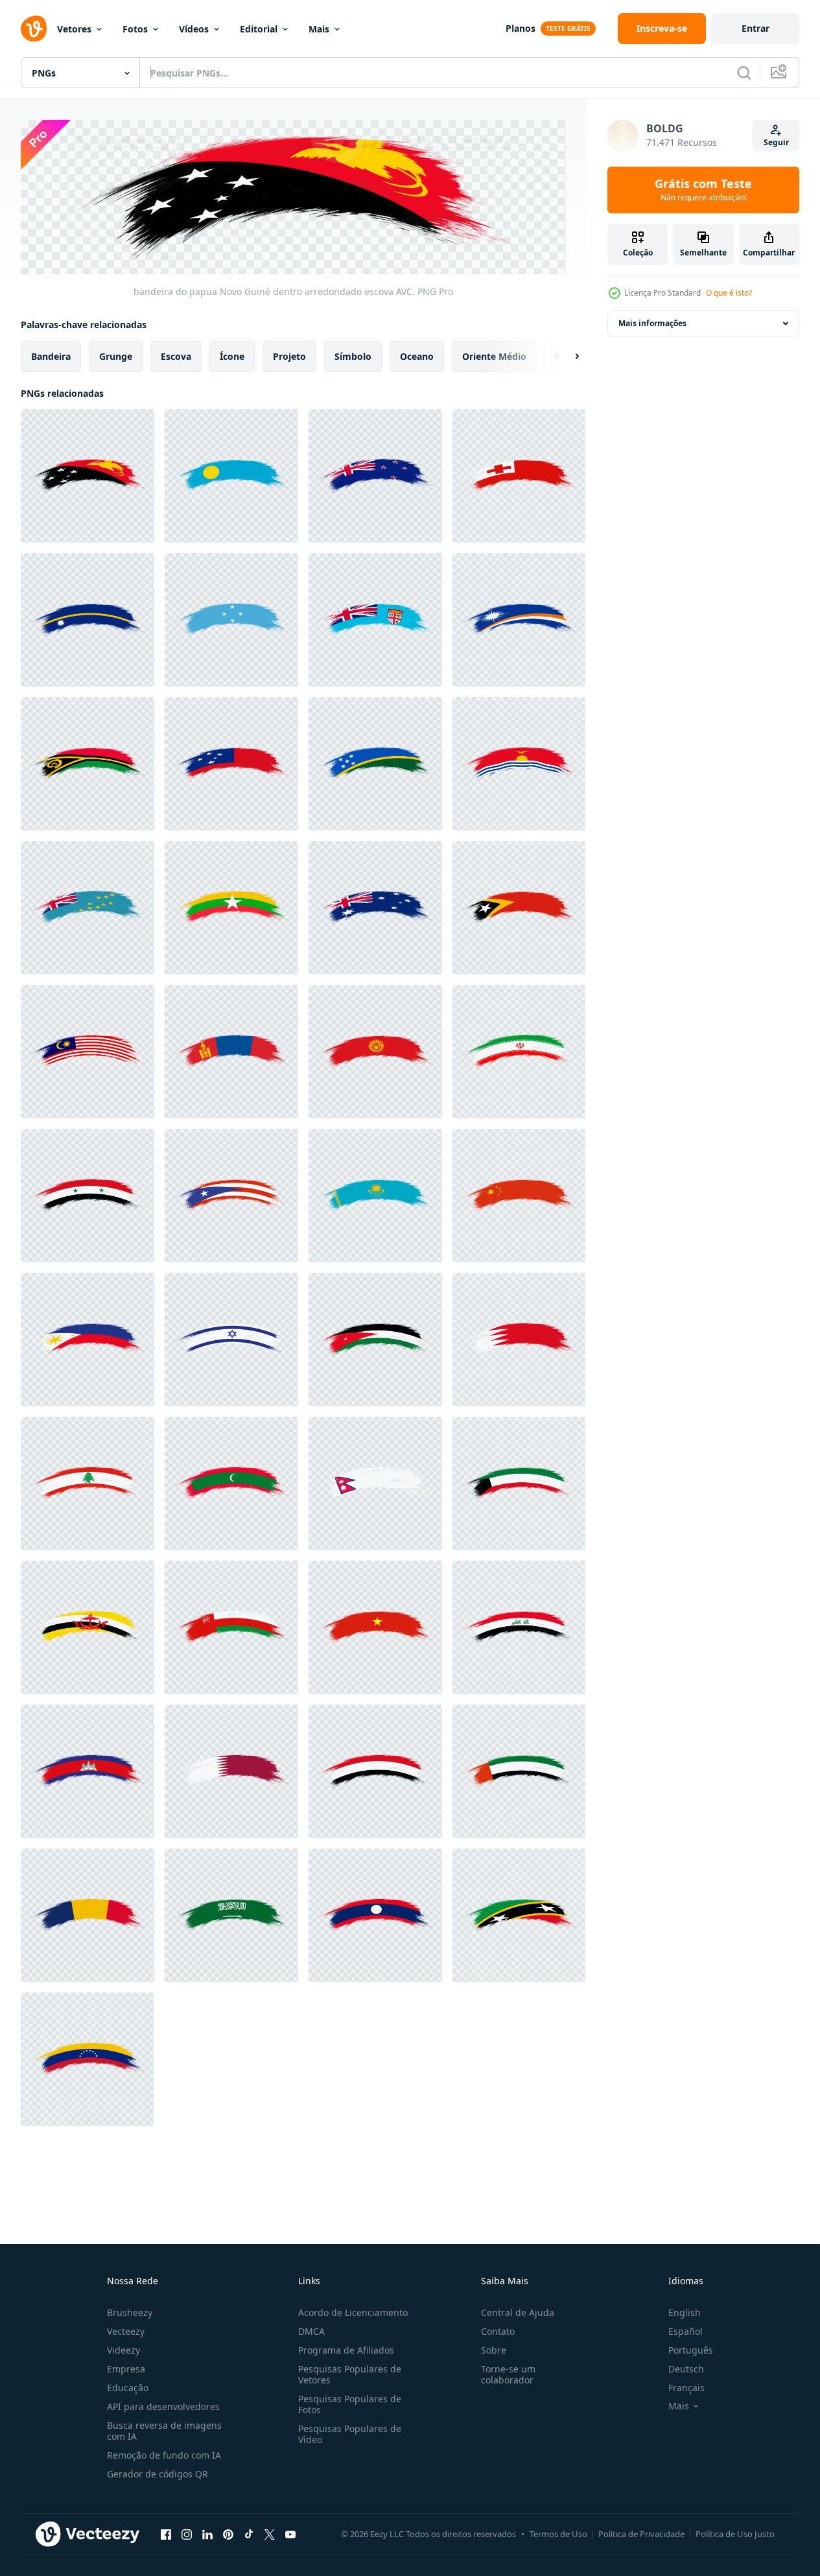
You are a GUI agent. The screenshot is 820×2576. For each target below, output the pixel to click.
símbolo (353, 356)
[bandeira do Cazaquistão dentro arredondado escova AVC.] (375, 1196)
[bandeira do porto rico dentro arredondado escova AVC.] (231, 1196)
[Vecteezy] (34, 29)
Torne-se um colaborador (508, 2374)
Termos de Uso (558, 2534)
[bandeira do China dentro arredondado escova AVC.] (519, 1196)
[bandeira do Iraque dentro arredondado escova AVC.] (519, 1627)
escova (176, 356)
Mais (319, 29)
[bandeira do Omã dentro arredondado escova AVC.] (231, 1627)
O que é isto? (729, 293)
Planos (521, 28)
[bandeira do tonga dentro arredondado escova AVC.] (519, 476)
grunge (116, 356)
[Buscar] (744, 73)
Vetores (74, 29)
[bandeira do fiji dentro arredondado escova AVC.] (375, 620)
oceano (417, 356)
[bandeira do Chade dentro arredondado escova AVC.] (88, 1915)
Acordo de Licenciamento (353, 2312)
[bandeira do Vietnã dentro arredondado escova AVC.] (375, 1627)
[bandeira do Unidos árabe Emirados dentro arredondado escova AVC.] (519, 1771)
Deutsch (686, 2369)
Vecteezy (126, 2331)
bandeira (51, 356)
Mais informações (652, 323)
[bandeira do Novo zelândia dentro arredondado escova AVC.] (375, 476)
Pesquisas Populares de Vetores (350, 2374)
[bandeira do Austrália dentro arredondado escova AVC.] (375, 908)
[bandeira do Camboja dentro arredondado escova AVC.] (88, 1771)
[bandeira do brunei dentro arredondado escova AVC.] (88, 1627)
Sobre (494, 2350)
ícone (232, 356)
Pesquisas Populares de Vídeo (350, 2434)
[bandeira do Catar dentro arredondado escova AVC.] (231, 1771)
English (685, 2312)
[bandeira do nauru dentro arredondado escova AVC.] (88, 620)
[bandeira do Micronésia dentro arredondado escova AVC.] (231, 620)
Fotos (135, 29)
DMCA (311, 2331)
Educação (128, 2388)
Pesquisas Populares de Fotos (350, 2404)
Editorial (259, 29)
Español (685, 2331)
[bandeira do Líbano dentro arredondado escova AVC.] (88, 1483)
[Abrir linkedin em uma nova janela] (207, 2535)
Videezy (123, 2350)
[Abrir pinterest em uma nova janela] (228, 2535)
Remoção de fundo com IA (164, 2455)
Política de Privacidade (641, 2534)
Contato (498, 2331)
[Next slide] (566, 356)
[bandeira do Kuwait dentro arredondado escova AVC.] (519, 1483)
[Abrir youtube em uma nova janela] (290, 2535)
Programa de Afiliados (346, 2350)
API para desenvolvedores (163, 2406)
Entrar (756, 28)
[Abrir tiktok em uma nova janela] (249, 2535)
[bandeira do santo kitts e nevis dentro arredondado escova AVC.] (519, 1915)
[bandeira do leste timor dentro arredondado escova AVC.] (519, 908)
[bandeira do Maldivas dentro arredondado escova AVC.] (231, 1483)
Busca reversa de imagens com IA (164, 2431)
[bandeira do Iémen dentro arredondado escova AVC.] (375, 1771)
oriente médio (494, 356)
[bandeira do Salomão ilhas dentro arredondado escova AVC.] (375, 764)
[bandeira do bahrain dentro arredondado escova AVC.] (519, 1340)
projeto (289, 356)
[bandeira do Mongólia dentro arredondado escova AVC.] (231, 1052)
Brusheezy (130, 2312)
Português (691, 2350)
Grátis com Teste (703, 190)
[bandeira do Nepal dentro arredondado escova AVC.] (375, 1483)
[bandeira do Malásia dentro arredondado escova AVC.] (88, 1052)
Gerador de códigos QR (158, 2474)
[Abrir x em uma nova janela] (270, 2535)
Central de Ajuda (518, 2312)
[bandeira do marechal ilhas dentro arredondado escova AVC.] (519, 620)
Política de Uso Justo (735, 2534)
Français (686, 2388)
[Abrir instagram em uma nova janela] (187, 2535)
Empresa (126, 2369)
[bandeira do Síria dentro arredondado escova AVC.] (88, 1196)
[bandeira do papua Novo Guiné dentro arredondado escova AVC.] (88, 476)
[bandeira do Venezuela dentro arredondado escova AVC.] (87, 2059)
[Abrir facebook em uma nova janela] (166, 2535)
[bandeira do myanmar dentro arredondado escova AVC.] (231, 908)
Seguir (776, 142)
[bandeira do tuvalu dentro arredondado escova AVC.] (88, 908)
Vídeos (194, 29)
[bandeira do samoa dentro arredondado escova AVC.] (231, 764)
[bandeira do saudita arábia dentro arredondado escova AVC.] (231, 1915)
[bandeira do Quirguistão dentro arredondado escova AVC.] (375, 1052)
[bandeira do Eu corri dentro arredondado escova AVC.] (519, 1052)
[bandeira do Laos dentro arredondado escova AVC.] (375, 1915)
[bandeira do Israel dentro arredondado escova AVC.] (231, 1340)
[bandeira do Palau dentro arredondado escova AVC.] (231, 476)
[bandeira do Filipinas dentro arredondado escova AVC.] (88, 1340)
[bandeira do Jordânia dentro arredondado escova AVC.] (375, 1340)
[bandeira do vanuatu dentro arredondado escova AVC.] (88, 764)
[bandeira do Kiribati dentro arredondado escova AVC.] (519, 764)
